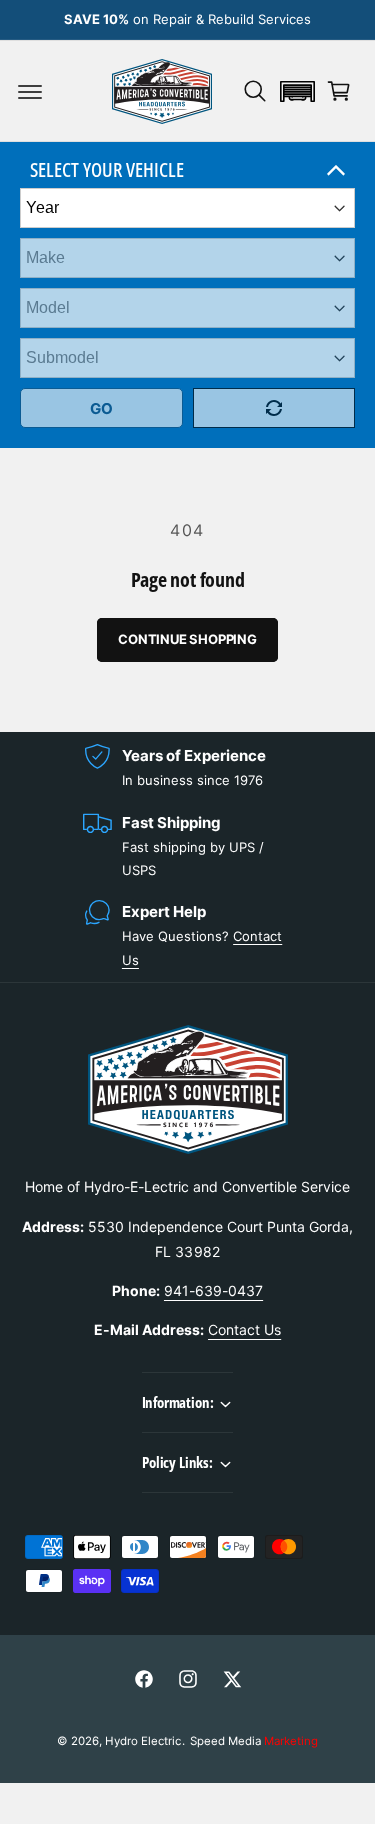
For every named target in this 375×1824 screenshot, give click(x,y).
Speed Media (254, 1741)
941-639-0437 (213, 1290)
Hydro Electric (143, 1741)
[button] (30, 91)
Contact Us (244, 1329)
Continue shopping (187, 639)
